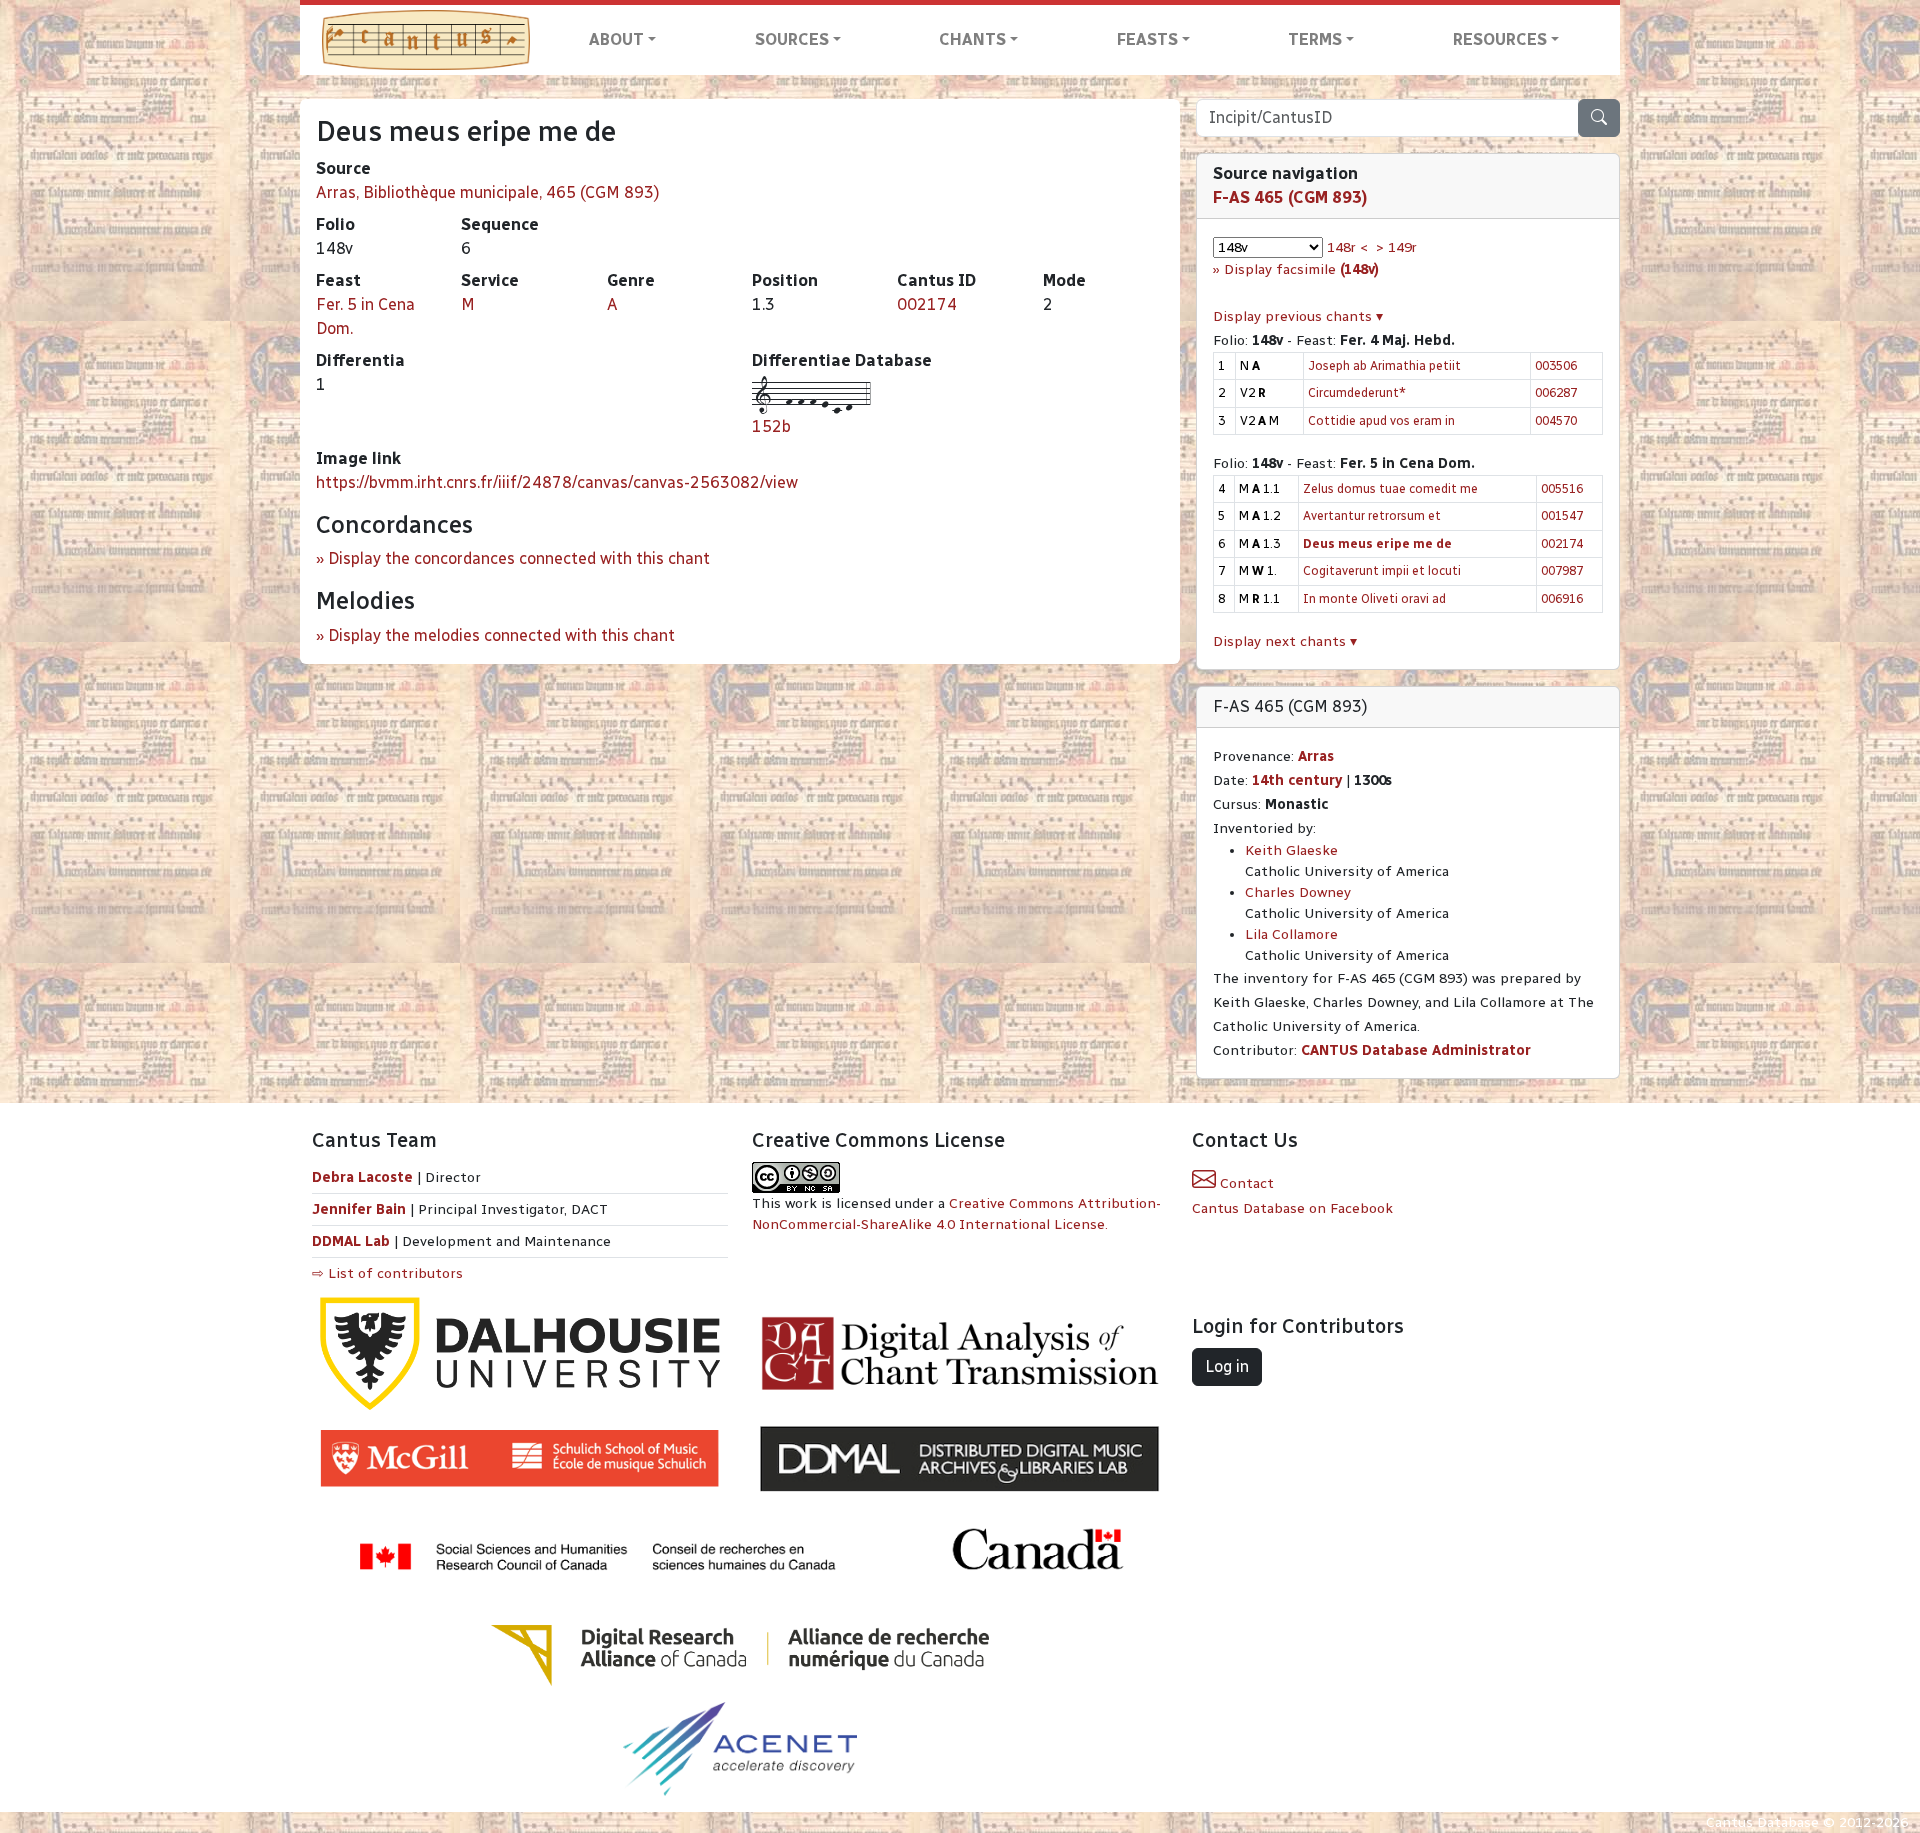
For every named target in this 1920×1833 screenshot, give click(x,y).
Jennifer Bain (361, 1209)
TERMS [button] (1315, 39)
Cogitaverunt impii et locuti (1382, 570)
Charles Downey (1298, 892)
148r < (1347, 247)
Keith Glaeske (1291, 850)
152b (771, 426)
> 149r (1396, 247)
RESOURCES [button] (1500, 39)
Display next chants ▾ (1285, 641)
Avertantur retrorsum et (1372, 515)
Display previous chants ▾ (1298, 316)
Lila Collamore (1291, 934)
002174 (927, 304)
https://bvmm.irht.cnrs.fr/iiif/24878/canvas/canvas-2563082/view (557, 482)
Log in (1227, 1366)
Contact (1245, 1183)
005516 (1562, 488)
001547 (1562, 515)
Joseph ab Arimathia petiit (1384, 365)
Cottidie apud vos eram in (1381, 420)
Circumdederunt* (1357, 392)
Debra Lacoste (362, 1177)
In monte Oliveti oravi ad (1374, 598)
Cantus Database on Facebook (1292, 1208)
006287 (1556, 392)
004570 (1556, 420)
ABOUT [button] (616, 39)
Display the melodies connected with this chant (501, 635)
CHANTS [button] (972, 39)
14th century (1297, 780)
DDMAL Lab (351, 1241)
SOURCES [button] (792, 39)
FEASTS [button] (1147, 39)
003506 (1556, 365)
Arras (1316, 756)
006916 (1562, 598)
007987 (1562, 570)
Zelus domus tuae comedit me (1390, 488)
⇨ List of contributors (387, 1273)
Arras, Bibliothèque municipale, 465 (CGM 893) (488, 192)
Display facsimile (1301, 269)
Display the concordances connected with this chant (519, 558)
